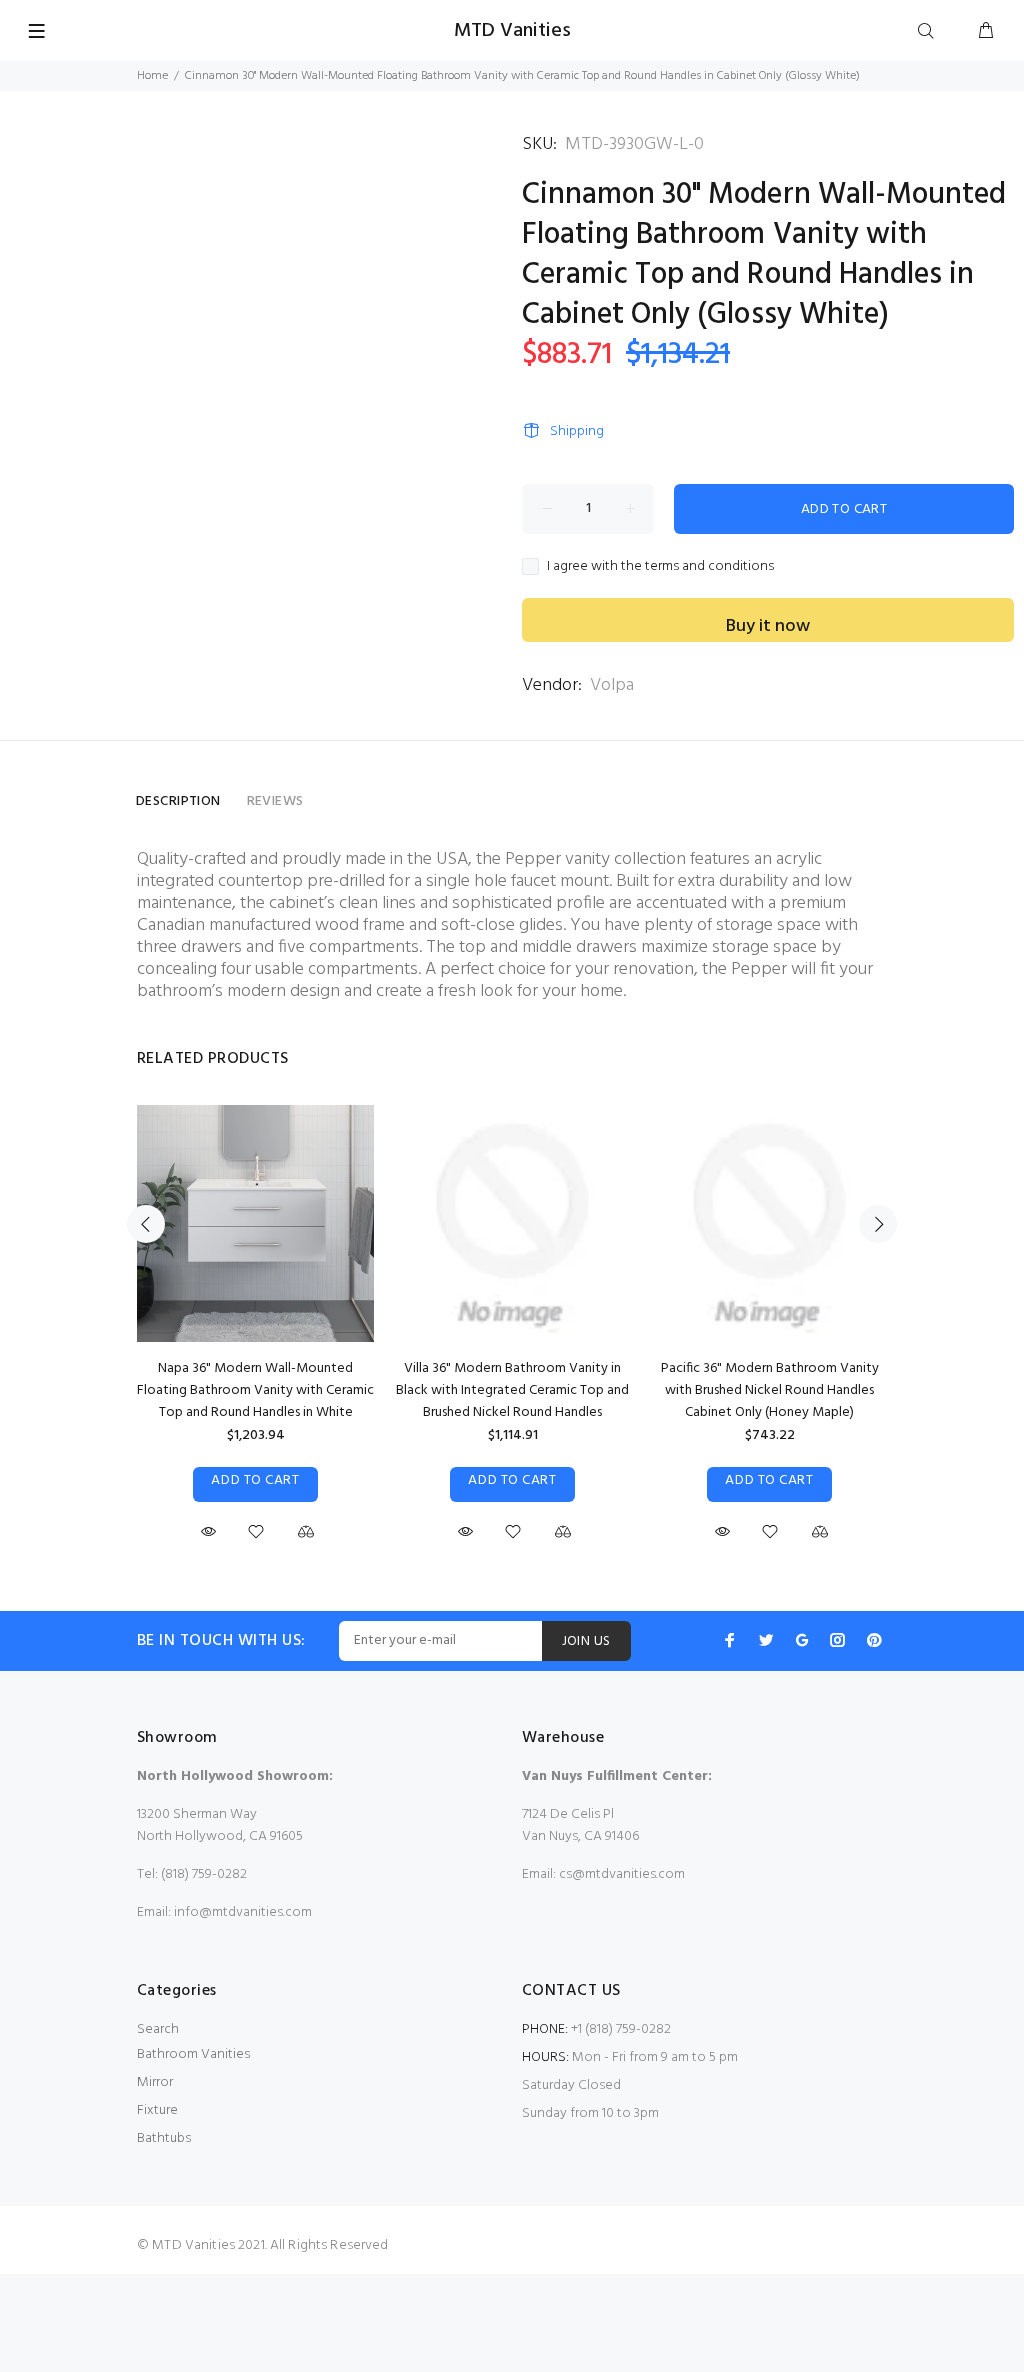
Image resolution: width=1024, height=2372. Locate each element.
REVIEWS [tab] (275, 801)
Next (878, 1224)
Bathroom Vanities (193, 2054)
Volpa (612, 685)
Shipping (577, 431)
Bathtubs (164, 2138)
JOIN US (586, 1641)
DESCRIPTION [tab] (178, 801)
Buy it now (768, 626)
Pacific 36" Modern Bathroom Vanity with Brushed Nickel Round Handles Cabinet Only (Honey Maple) (770, 1390)
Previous (146, 1224)
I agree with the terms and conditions (660, 567)
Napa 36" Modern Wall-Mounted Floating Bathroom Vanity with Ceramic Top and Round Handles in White (255, 1390)
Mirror (155, 2082)
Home (152, 76)
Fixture (157, 2110)
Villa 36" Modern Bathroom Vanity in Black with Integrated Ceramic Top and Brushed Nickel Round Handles (512, 1390)
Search (158, 2029)
